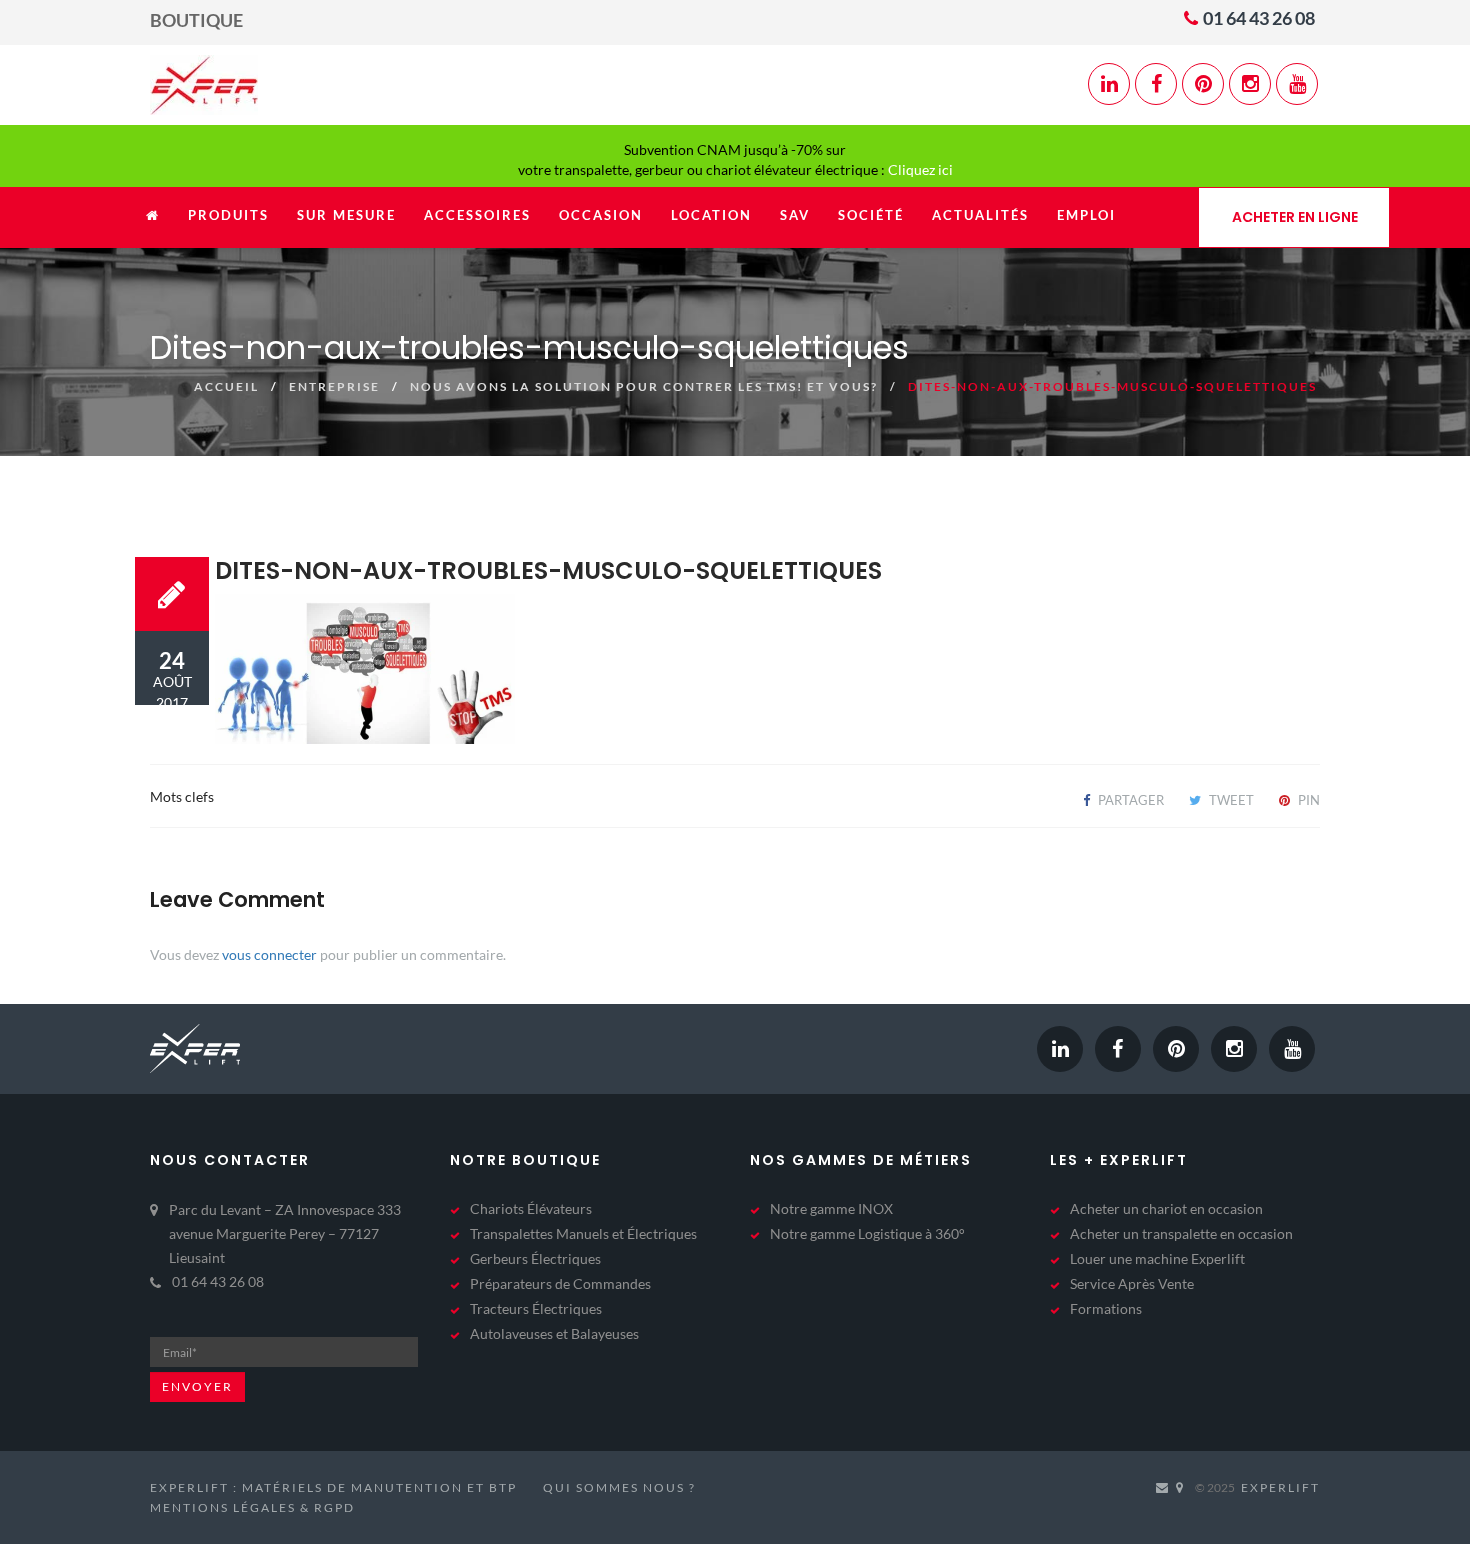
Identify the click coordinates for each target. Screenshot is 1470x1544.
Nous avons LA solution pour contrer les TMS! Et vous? (644, 386)
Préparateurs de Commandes (560, 1283)
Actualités (980, 215)
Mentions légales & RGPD (252, 1507)
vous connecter (269, 954)
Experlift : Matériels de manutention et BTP (333, 1487)
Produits (228, 215)
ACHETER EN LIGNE (1295, 217)
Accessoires (477, 215)
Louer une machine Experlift (1157, 1258)
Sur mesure (346, 215)
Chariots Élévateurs (531, 1208)
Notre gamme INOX (831, 1208)
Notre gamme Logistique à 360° (867, 1233)
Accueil (226, 386)
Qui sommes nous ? (619, 1487)
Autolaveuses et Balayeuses (554, 1333)
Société (871, 215)
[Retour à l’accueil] (153, 225)
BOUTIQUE (196, 20)
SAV (795, 215)
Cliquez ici (920, 169)
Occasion (601, 215)
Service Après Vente (1132, 1283)
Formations (1106, 1308)
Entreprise (334, 386)
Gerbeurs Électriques (535, 1258)
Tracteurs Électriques (536, 1308)
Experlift (1280, 1487)
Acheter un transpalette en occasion (1181, 1233)
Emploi (1086, 215)
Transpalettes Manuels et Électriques (583, 1233)
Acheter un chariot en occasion (1166, 1208)
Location (711, 215)
